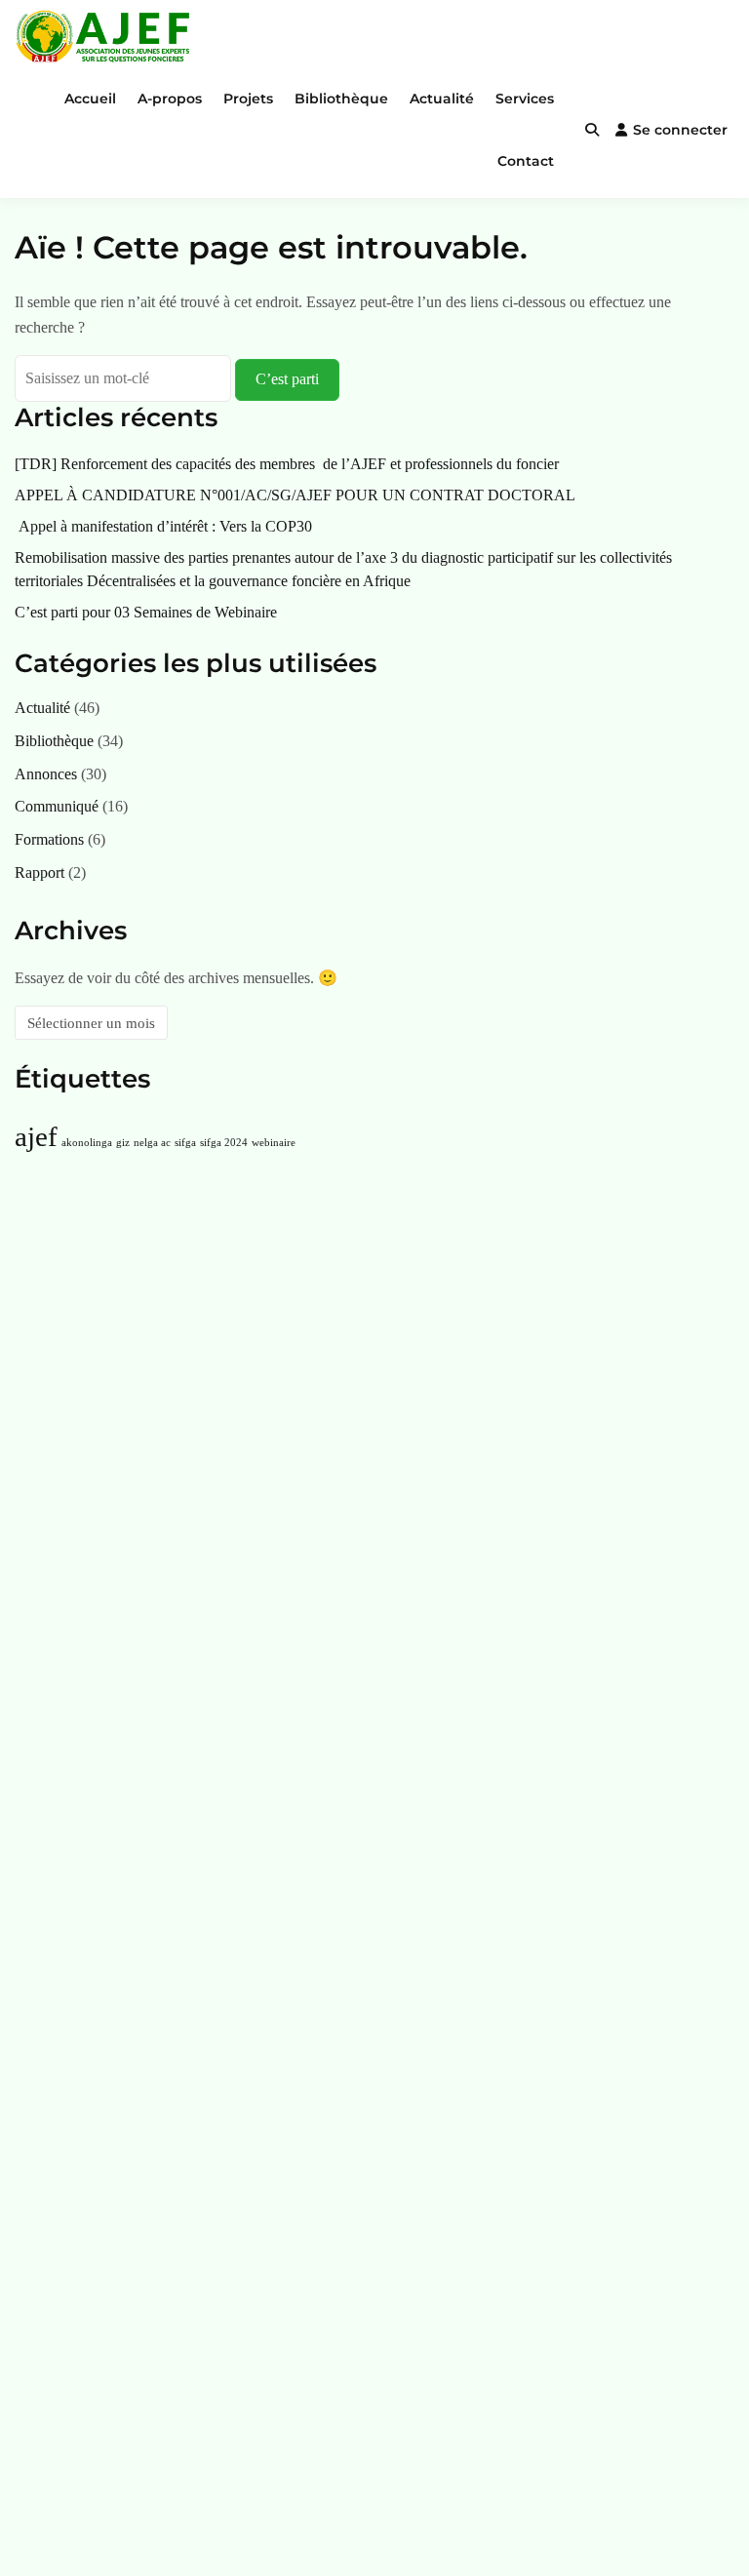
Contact (526, 161)
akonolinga (87, 1143)
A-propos (170, 99)
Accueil (90, 99)
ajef (36, 1136)
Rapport (39, 872)
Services (525, 99)
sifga (185, 1143)
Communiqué (57, 806)
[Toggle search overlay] (592, 130)
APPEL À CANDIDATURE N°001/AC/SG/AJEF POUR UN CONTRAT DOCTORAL (295, 495)
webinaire (274, 1143)
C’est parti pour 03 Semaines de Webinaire (146, 612)
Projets (248, 99)
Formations (49, 839)
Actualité (442, 99)
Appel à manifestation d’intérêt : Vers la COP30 (163, 526)
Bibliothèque (341, 99)
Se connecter (680, 130)
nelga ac (152, 1143)
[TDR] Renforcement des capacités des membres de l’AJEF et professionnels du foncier (287, 464)
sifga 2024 (224, 1143)
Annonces (46, 774)
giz (123, 1143)
